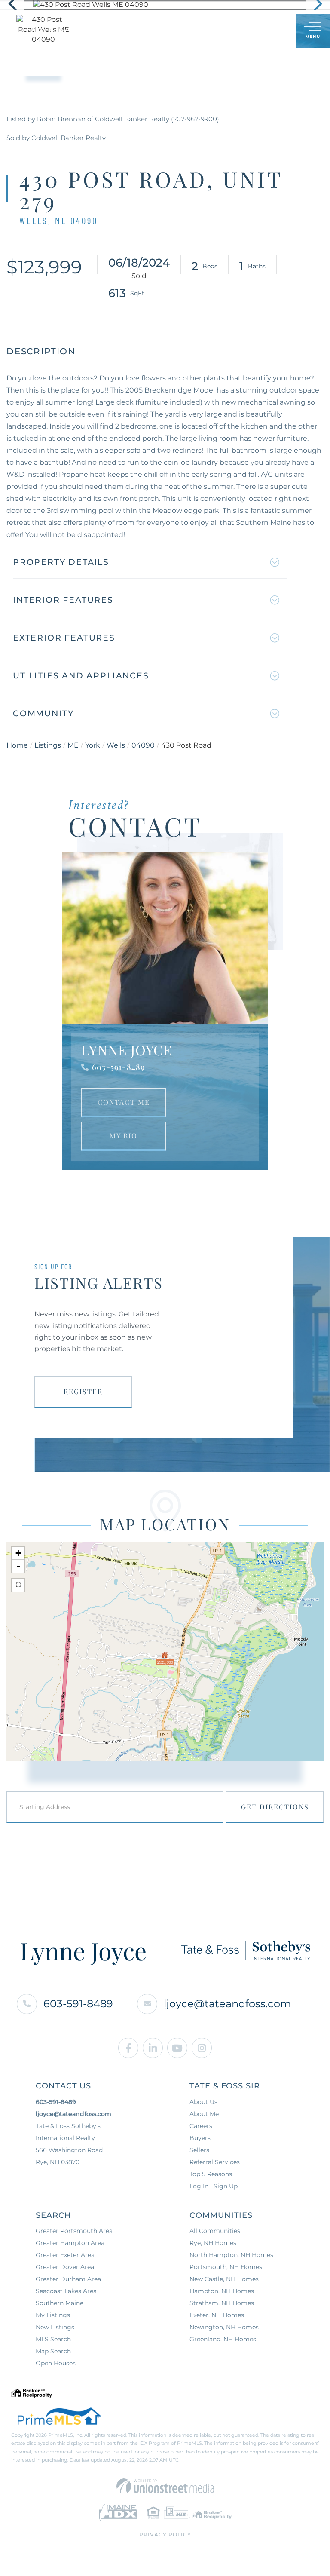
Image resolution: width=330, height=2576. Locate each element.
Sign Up (270, 32)
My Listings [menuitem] (53, 2315)
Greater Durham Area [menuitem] (68, 2279)
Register (83, 1391)
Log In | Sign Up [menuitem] (214, 2186)
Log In (247, 32)
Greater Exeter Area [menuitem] (65, 2255)
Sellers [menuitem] (199, 2150)
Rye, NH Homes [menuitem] (213, 2243)
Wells (116, 745)
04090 (143, 745)
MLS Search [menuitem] (53, 2339)
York (93, 745)
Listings (48, 745)
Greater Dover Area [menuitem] (65, 2267)
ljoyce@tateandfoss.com (227, 2004)
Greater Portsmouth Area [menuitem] (74, 2231)
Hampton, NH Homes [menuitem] (222, 2291)
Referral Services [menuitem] (215, 2162)
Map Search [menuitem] (53, 2351)
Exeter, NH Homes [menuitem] (217, 2315)
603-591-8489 (118, 1067)
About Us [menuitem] (203, 2102)
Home (17, 745)
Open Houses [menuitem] (56, 2363)
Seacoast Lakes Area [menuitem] (66, 2291)
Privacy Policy (165, 2535)
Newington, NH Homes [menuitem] (224, 2327)
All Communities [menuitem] (215, 2231)
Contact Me (124, 1102)
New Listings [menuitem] (55, 2327)
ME (73, 745)
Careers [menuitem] (201, 2126)
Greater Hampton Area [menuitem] (70, 2243)
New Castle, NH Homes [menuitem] (224, 2279)
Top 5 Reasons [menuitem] (211, 2174)
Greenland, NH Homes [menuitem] (223, 2339)
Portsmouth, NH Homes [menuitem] (226, 2267)
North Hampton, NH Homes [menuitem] (231, 2255)
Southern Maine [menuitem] (60, 2303)
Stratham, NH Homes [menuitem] (222, 2303)
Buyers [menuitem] (200, 2138)
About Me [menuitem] (204, 2114)
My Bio (124, 1136)
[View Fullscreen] (18, 1585)
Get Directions (275, 1807)
